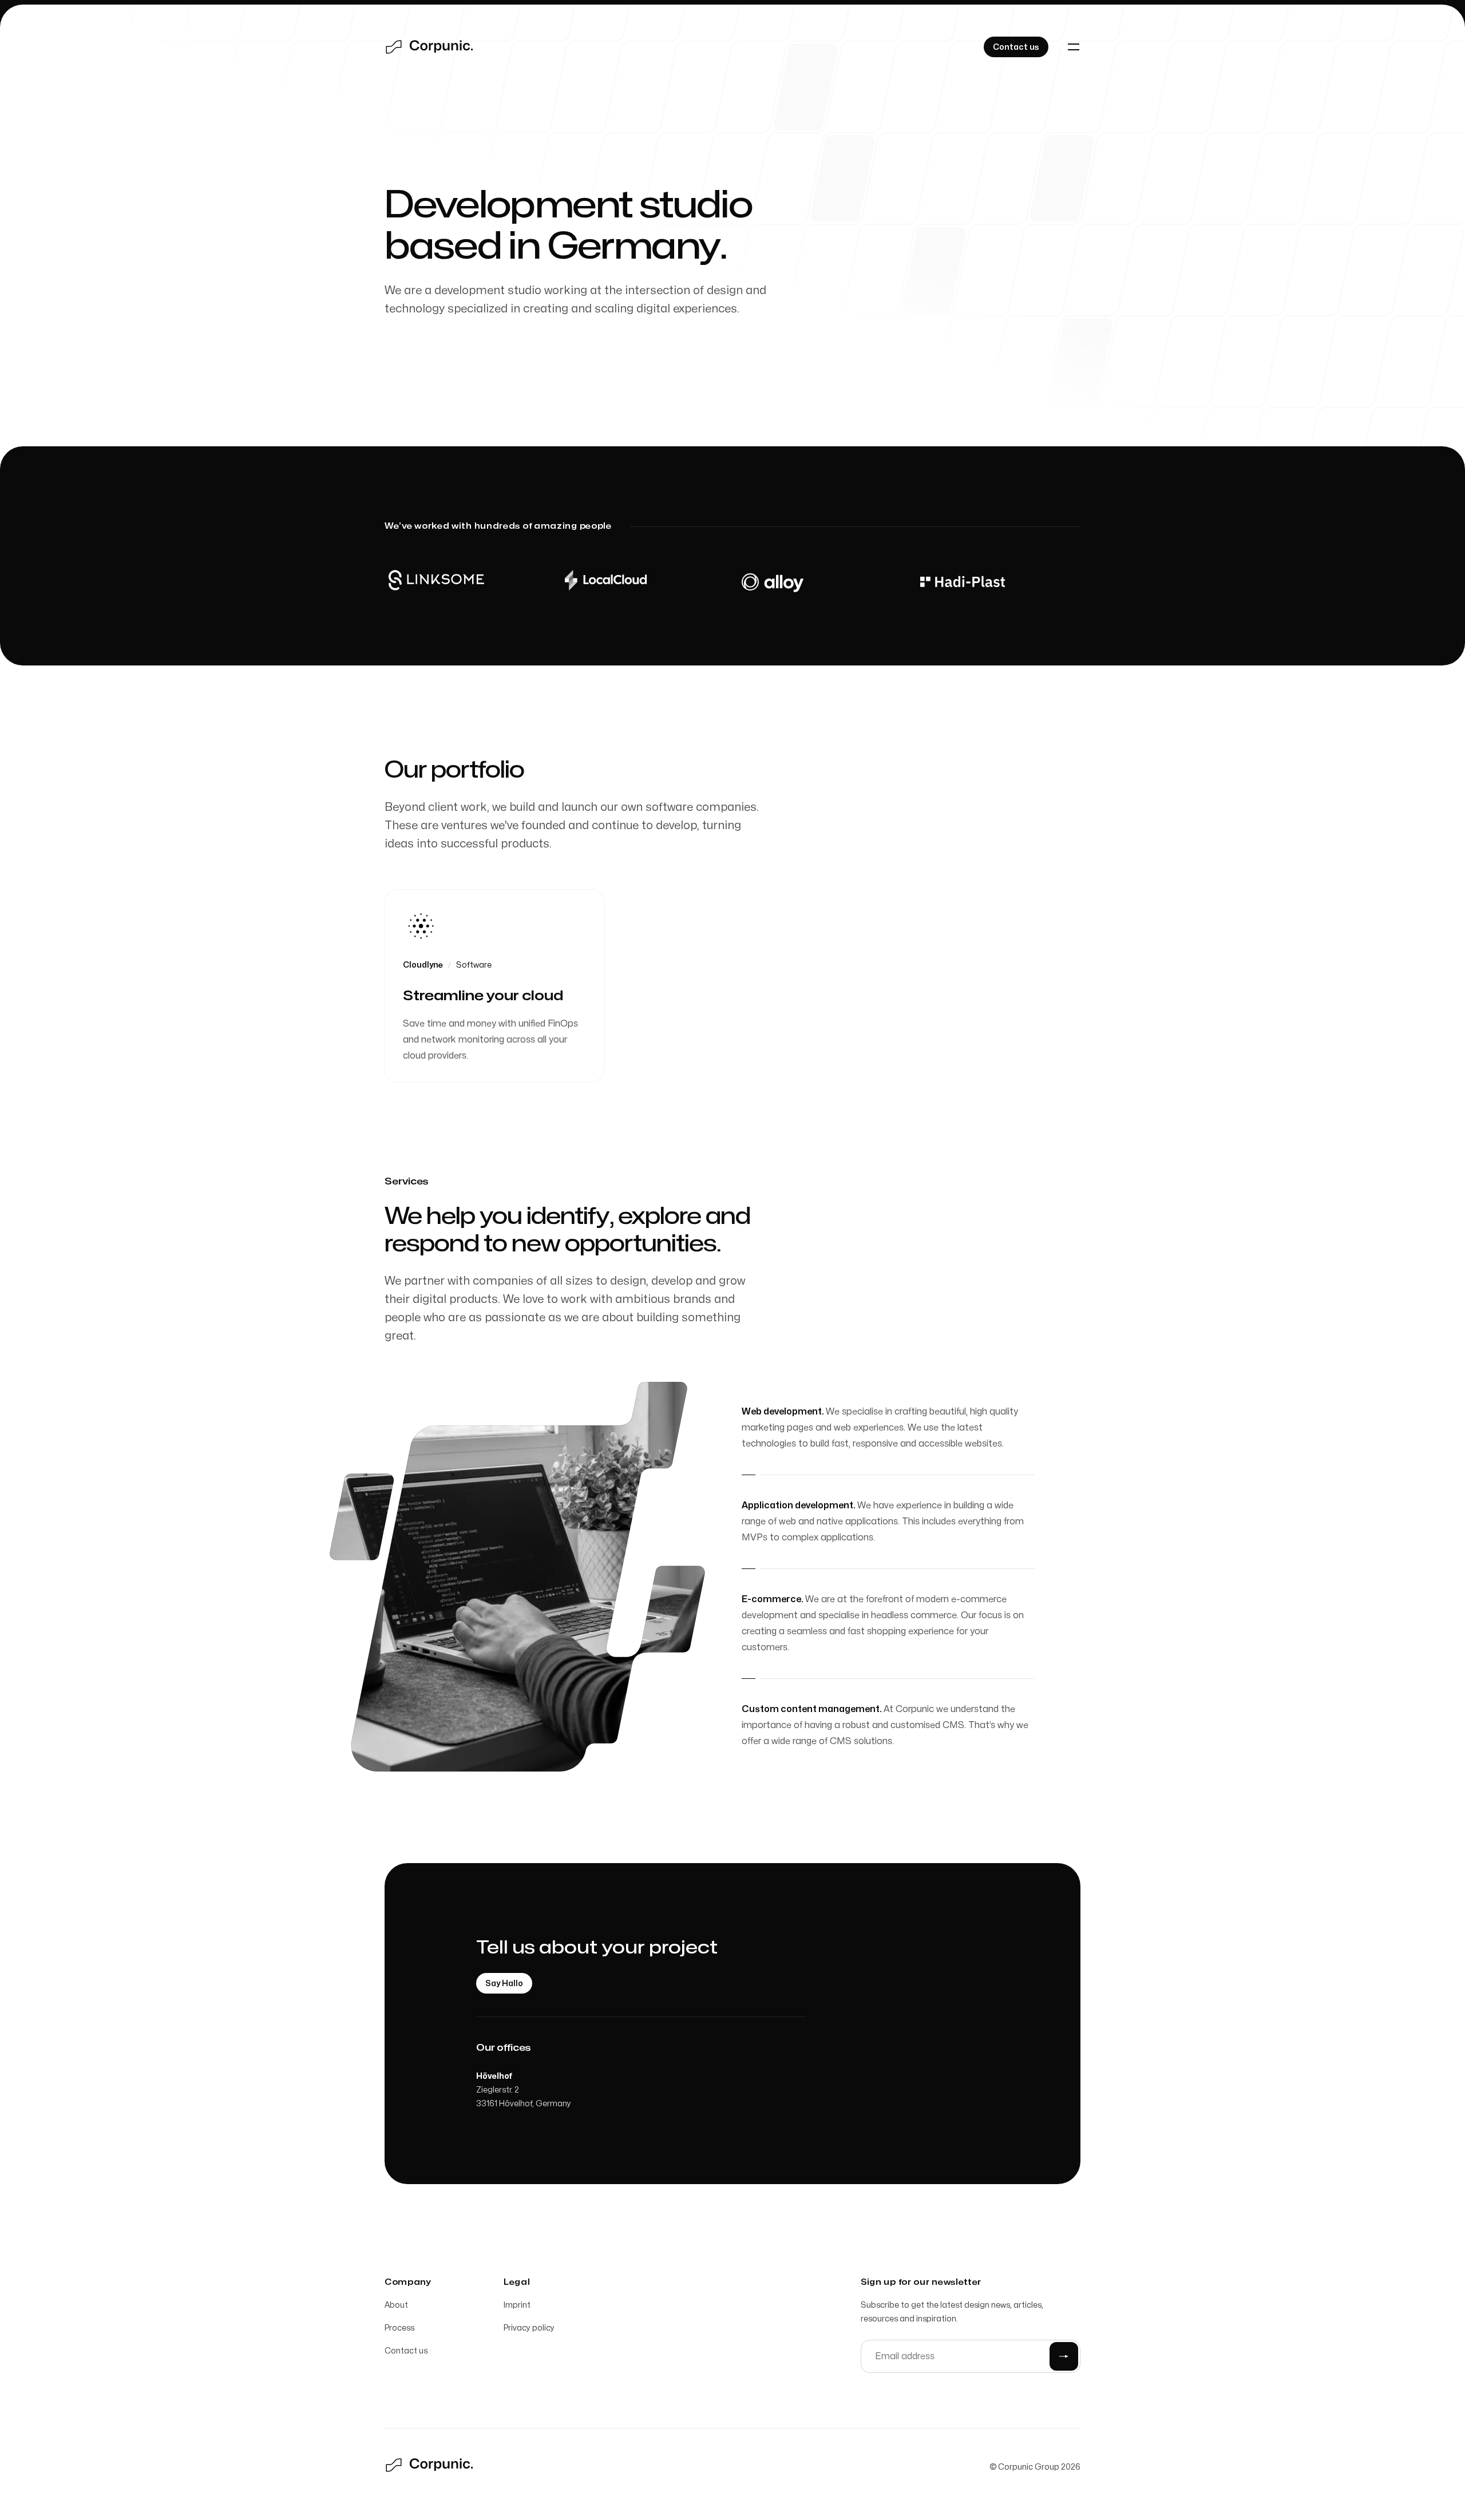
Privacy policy (529, 2328)
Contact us (406, 2351)
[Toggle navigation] (1074, 47)
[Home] (430, 47)
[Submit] (1064, 2356)
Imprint (517, 2305)
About (396, 2305)
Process (399, 2328)
